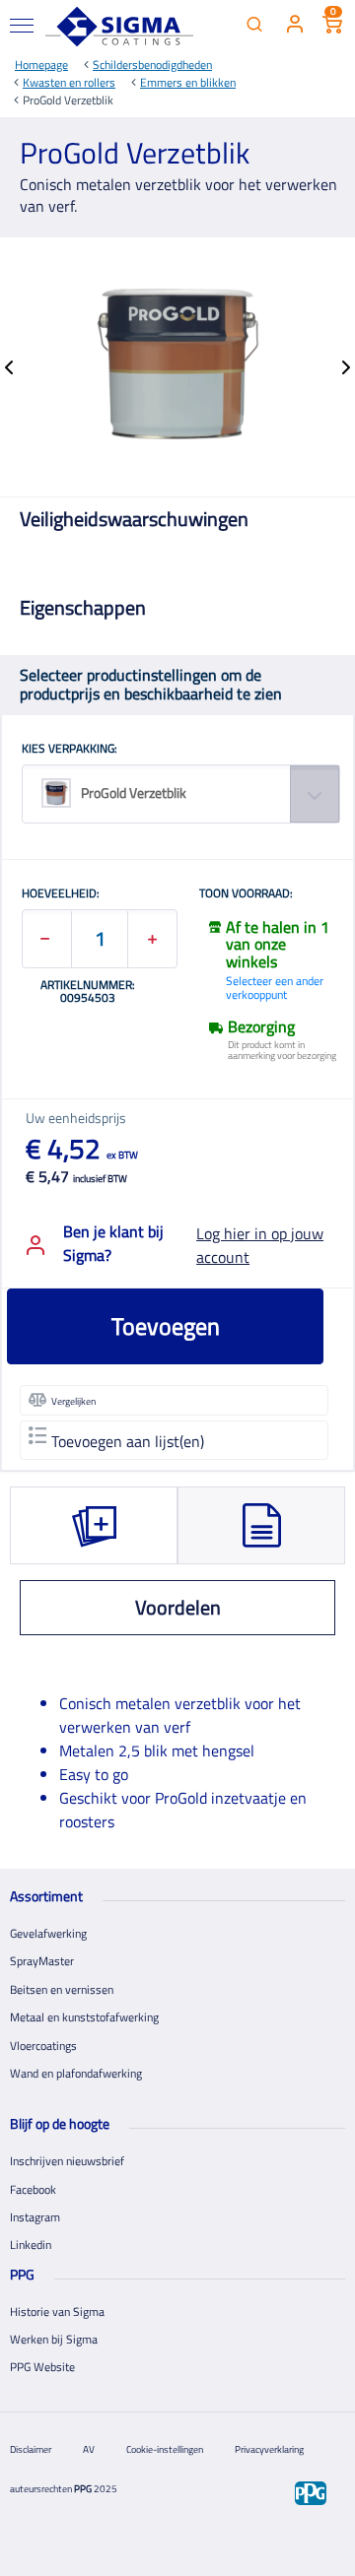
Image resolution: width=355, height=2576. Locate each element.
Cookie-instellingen (165, 2449)
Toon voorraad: (246, 894)
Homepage (41, 65)
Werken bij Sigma (54, 2339)
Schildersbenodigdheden (152, 65)
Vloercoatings (43, 2046)
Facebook (33, 2189)
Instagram (35, 2217)
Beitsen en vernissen (62, 1989)
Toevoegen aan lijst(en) (128, 1441)
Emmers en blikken (188, 82)
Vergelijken (73, 1401)
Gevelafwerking (48, 1933)
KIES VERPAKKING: (70, 750)
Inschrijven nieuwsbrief (67, 2161)
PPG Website (42, 2367)
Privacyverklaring (269, 2449)
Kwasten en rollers (69, 82)
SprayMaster (42, 1961)
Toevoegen (166, 1326)
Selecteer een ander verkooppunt (275, 987)
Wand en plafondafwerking (76, 2073)
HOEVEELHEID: (61, 894)
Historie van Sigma (57, 2312)
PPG (83, 2489)
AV (89, 2449)
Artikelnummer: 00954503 (88, 991)
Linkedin (31, 2245)
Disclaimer (31, 2449)
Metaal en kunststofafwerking (84, 2017)
